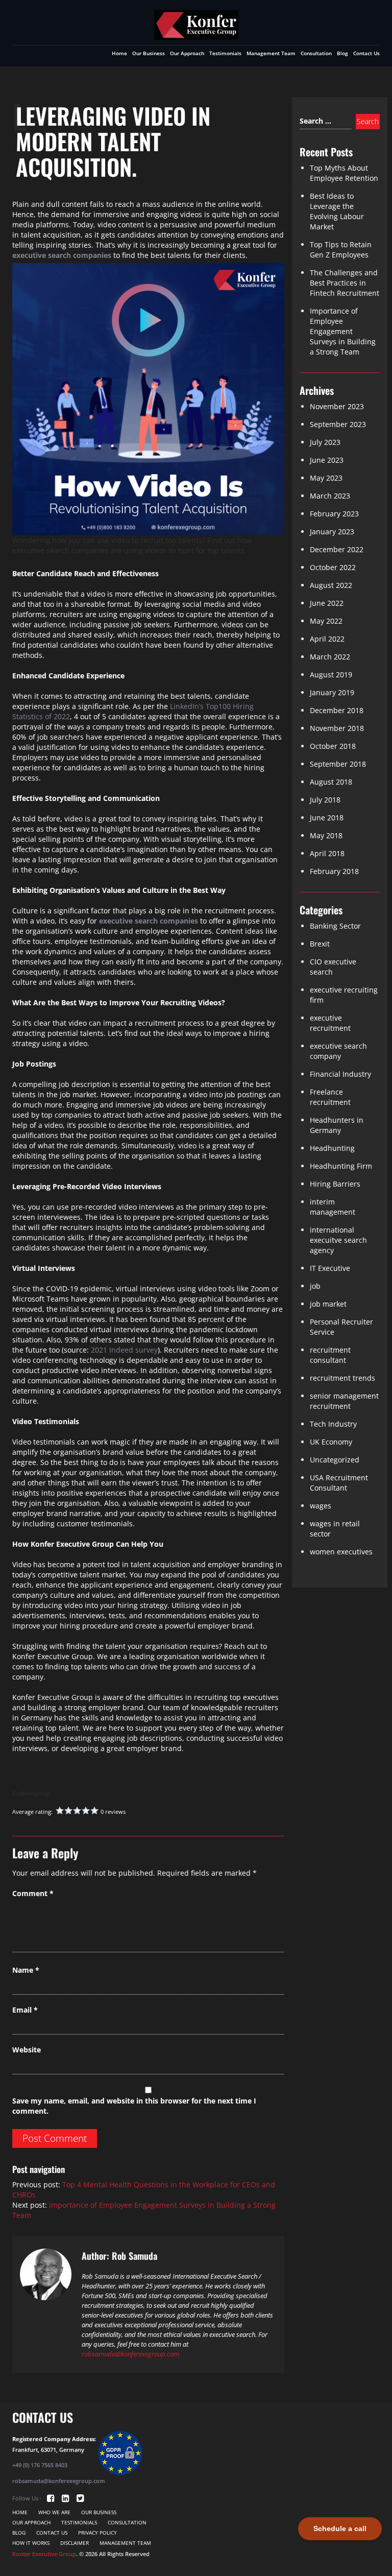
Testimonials (225, 53)
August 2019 (331, 675)
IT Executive (330, 1268)
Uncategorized (335, 1460)
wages (321, 1506)
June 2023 (327, 460)
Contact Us (366, 53)
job (315, 1286)
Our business (149, 53)
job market (328, 1304)
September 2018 (338, 764)
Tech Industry (333, 1424)
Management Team (271, 53)
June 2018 (327, 818)
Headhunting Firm (341, 1166)
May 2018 (326, 835)
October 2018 (333, 746)
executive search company (338, 1051)
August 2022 (331, 585)
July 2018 (325, 800)
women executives (341, 1552)
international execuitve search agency (338, 1240)
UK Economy (331, 1442)
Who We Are (54, 2512)
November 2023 (337, 406)
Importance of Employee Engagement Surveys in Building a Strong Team (343, 331)
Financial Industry (340, 1074)
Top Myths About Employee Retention (344, 173)
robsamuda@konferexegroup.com (130, 2354)
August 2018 (331, 782)
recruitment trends (342, 1378)
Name (26, 1970)
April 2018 (327, 853)
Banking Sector (335, 926)
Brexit (320, 944)
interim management (333, 1207)
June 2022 (327, 603)
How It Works (31, 2543)
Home (119, 53)
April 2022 (327, 639)
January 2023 (332, 531)
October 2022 (333, 567)
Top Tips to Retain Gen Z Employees (341, 250)
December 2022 (337, 549)
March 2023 (330, 496)
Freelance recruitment (330, 1097)
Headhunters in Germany (337, 1125)
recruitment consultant (330, 1355)
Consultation (316, 53)
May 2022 (326, 621)
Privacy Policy (97, 2533)
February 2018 (334, 871)
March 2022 (330, 657)
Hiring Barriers (335, 1184)
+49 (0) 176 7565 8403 (40, 2465)
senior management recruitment (344, 1401)
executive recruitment (330, 1023)
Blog (342, 53)
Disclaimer (75, 2543)
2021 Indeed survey (124, 1350)
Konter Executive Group (44, 2554)
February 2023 (334, 514)
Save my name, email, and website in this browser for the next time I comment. (134, 2106)
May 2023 (326, 478)
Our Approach (187, 53)
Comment (33, 1893)
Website (27, 2050)
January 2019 (332, 692)
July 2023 (325, 442)
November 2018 (337, 728)
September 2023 (338, 424)
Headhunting (332, 1148)
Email (25, 2010)
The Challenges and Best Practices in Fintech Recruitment (345, 283)
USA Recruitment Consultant (339, 1483)
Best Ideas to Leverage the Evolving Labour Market (337, 211)
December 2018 (337, 710)
